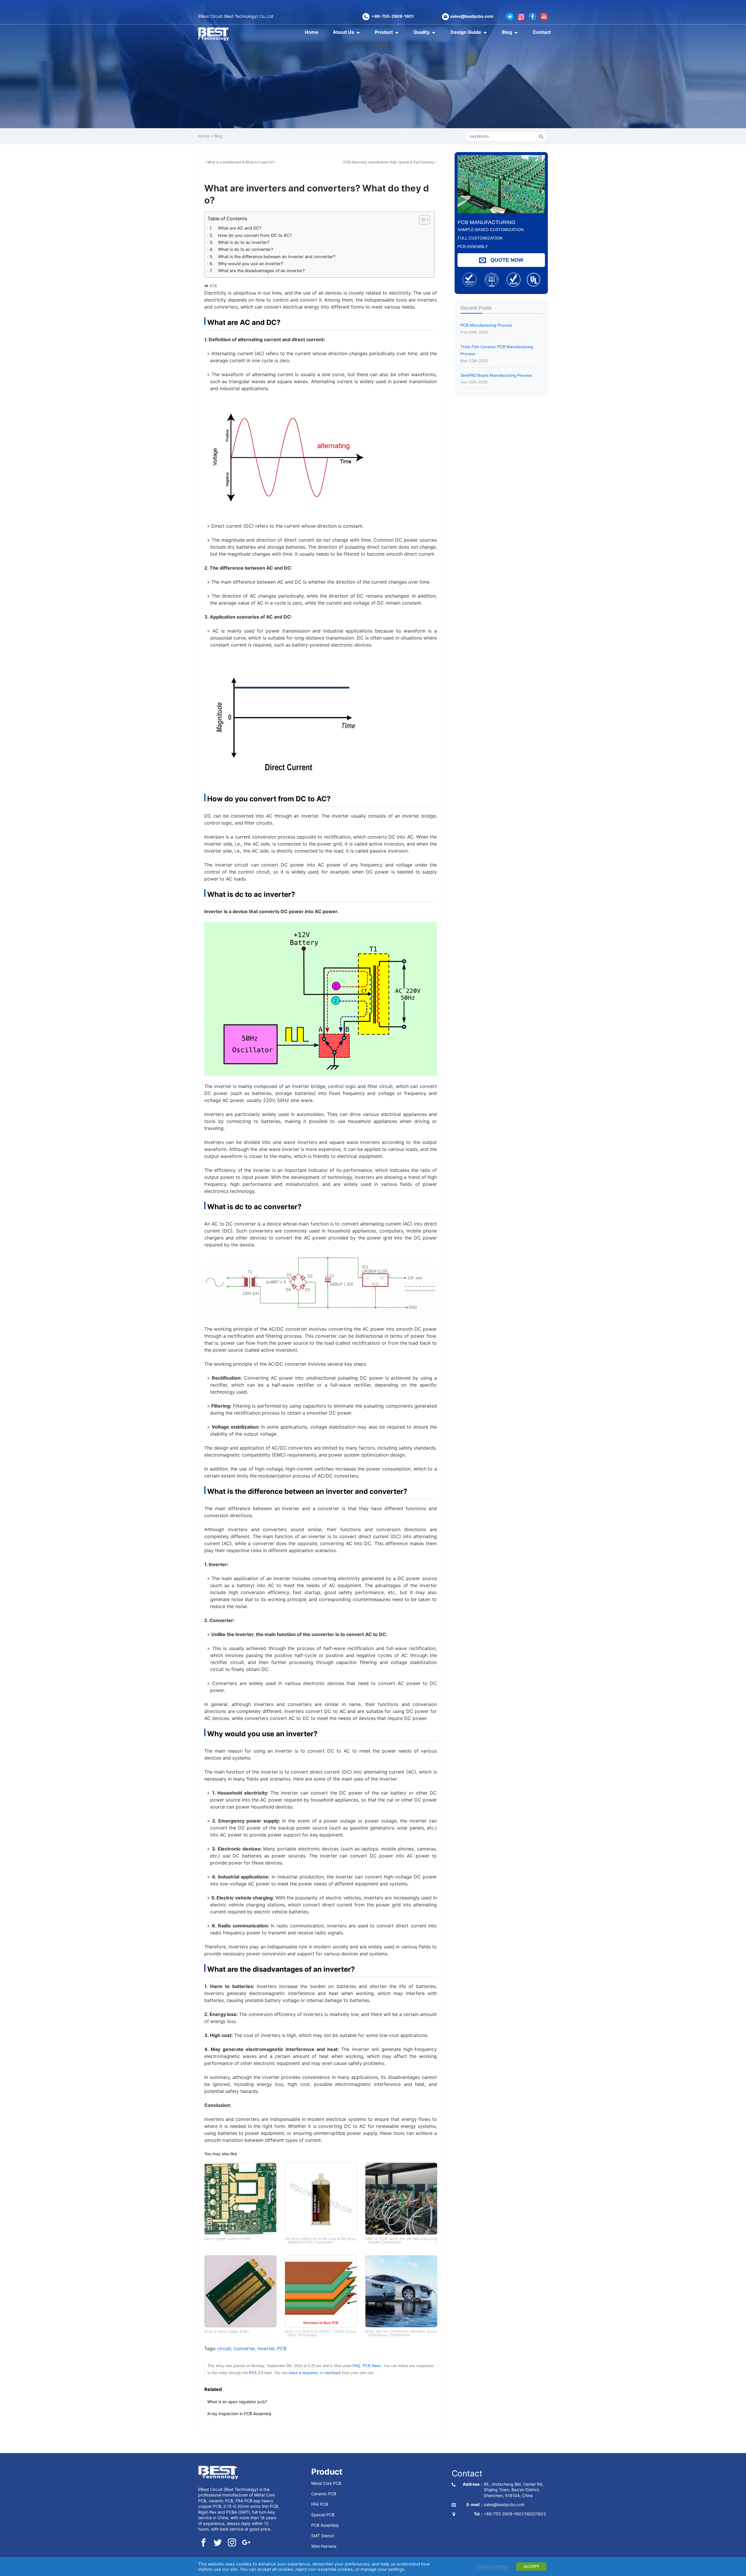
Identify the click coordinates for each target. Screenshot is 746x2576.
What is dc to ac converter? (246, 249)
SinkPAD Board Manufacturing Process (496, 379)
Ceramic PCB (324, 2493)
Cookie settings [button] (492, 2566)
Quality (422, 32)
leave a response (303, 2373)
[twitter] (218, 2543)
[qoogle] (246, 2543)
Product (384, 32)
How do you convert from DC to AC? (255, 235)
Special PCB (323, 2514)
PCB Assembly (325, 2525)
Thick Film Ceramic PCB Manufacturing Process (497, 354)
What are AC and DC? (240, 228)
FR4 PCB (320, 2504)
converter (244, 2348)
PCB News (372, 2366)
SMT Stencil (323, 2535)
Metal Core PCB (326, 2483)
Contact (542, 32)
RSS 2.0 (256, 2373)
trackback (333, 2373)
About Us (343, 32)
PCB (282, 2348)
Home (312, 32)
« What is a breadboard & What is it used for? (240, 162)
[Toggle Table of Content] (421, 220)
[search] (541, 136)
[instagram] (232, 2543)
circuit (224, 2348)
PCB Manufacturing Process (486, 329)
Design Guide (466, 32)
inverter (266, 2348)
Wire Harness (324, 2546)
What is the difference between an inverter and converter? (277, 257)
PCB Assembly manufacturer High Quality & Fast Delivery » (390, 162)
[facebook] (203, 2543)
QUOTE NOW (506, 260)
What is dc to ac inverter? (244, 242)
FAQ (356, 2366)
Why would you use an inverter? (251, 264)
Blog (507, 32)
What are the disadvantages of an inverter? (261, 271)
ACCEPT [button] (531, 2566)
